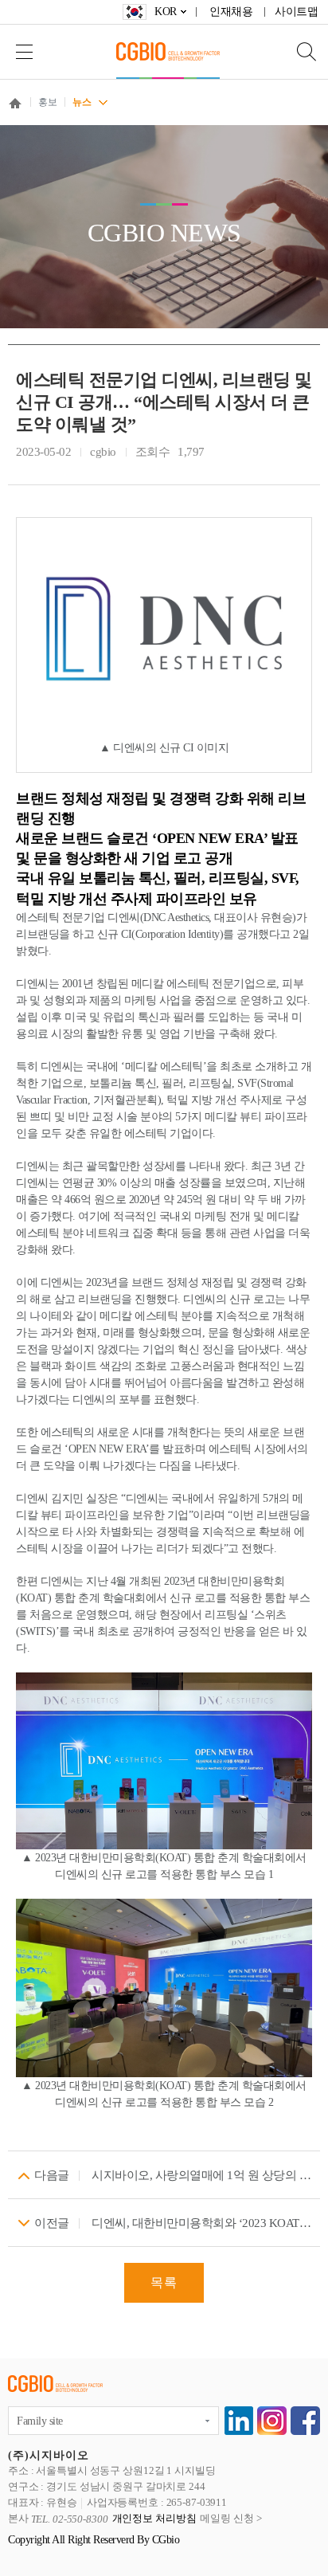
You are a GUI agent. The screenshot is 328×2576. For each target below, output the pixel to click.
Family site (40, 2421)
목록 (164, 2282)
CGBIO (168, 51)
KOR (166, 12)
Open (296, 51)
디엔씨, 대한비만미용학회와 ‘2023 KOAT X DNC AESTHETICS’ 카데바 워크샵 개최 (202, 2223)
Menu (24, 51)
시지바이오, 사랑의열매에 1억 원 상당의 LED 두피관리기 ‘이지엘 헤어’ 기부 (202, 2175)
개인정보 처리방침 (154, 2519)
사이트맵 (296, 12)
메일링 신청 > (230, 2519)
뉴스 (82, 102)
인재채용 (231, 12)
